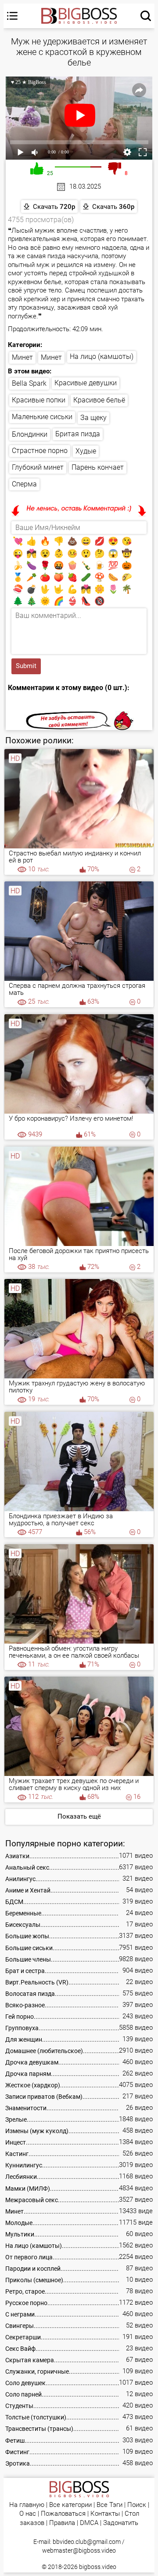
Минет (22, 357)
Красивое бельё (99, 400)
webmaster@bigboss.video (79, 2550)
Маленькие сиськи (42, 417)
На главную (27, 2505)
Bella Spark (29, 383)
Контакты (105, 2514)
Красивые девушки (86, 383)
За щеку (93, 418)
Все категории (70, 2505)
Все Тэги (110, 2505)
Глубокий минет (38, 467)
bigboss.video (98, 2567)
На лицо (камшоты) (102, 356)
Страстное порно (40, 451)
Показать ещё (79, 1816)
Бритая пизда (78, 434)
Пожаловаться (63, 2514)
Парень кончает (98, 467)
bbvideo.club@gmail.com (87, 2542)
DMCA (89, 2523)
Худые (86, 451)
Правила (62, 2523)
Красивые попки (39, 400)
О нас (28, 2514)
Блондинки (30, 434)
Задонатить (121, 2523)
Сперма (24, 484)
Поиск (137, 2505)
